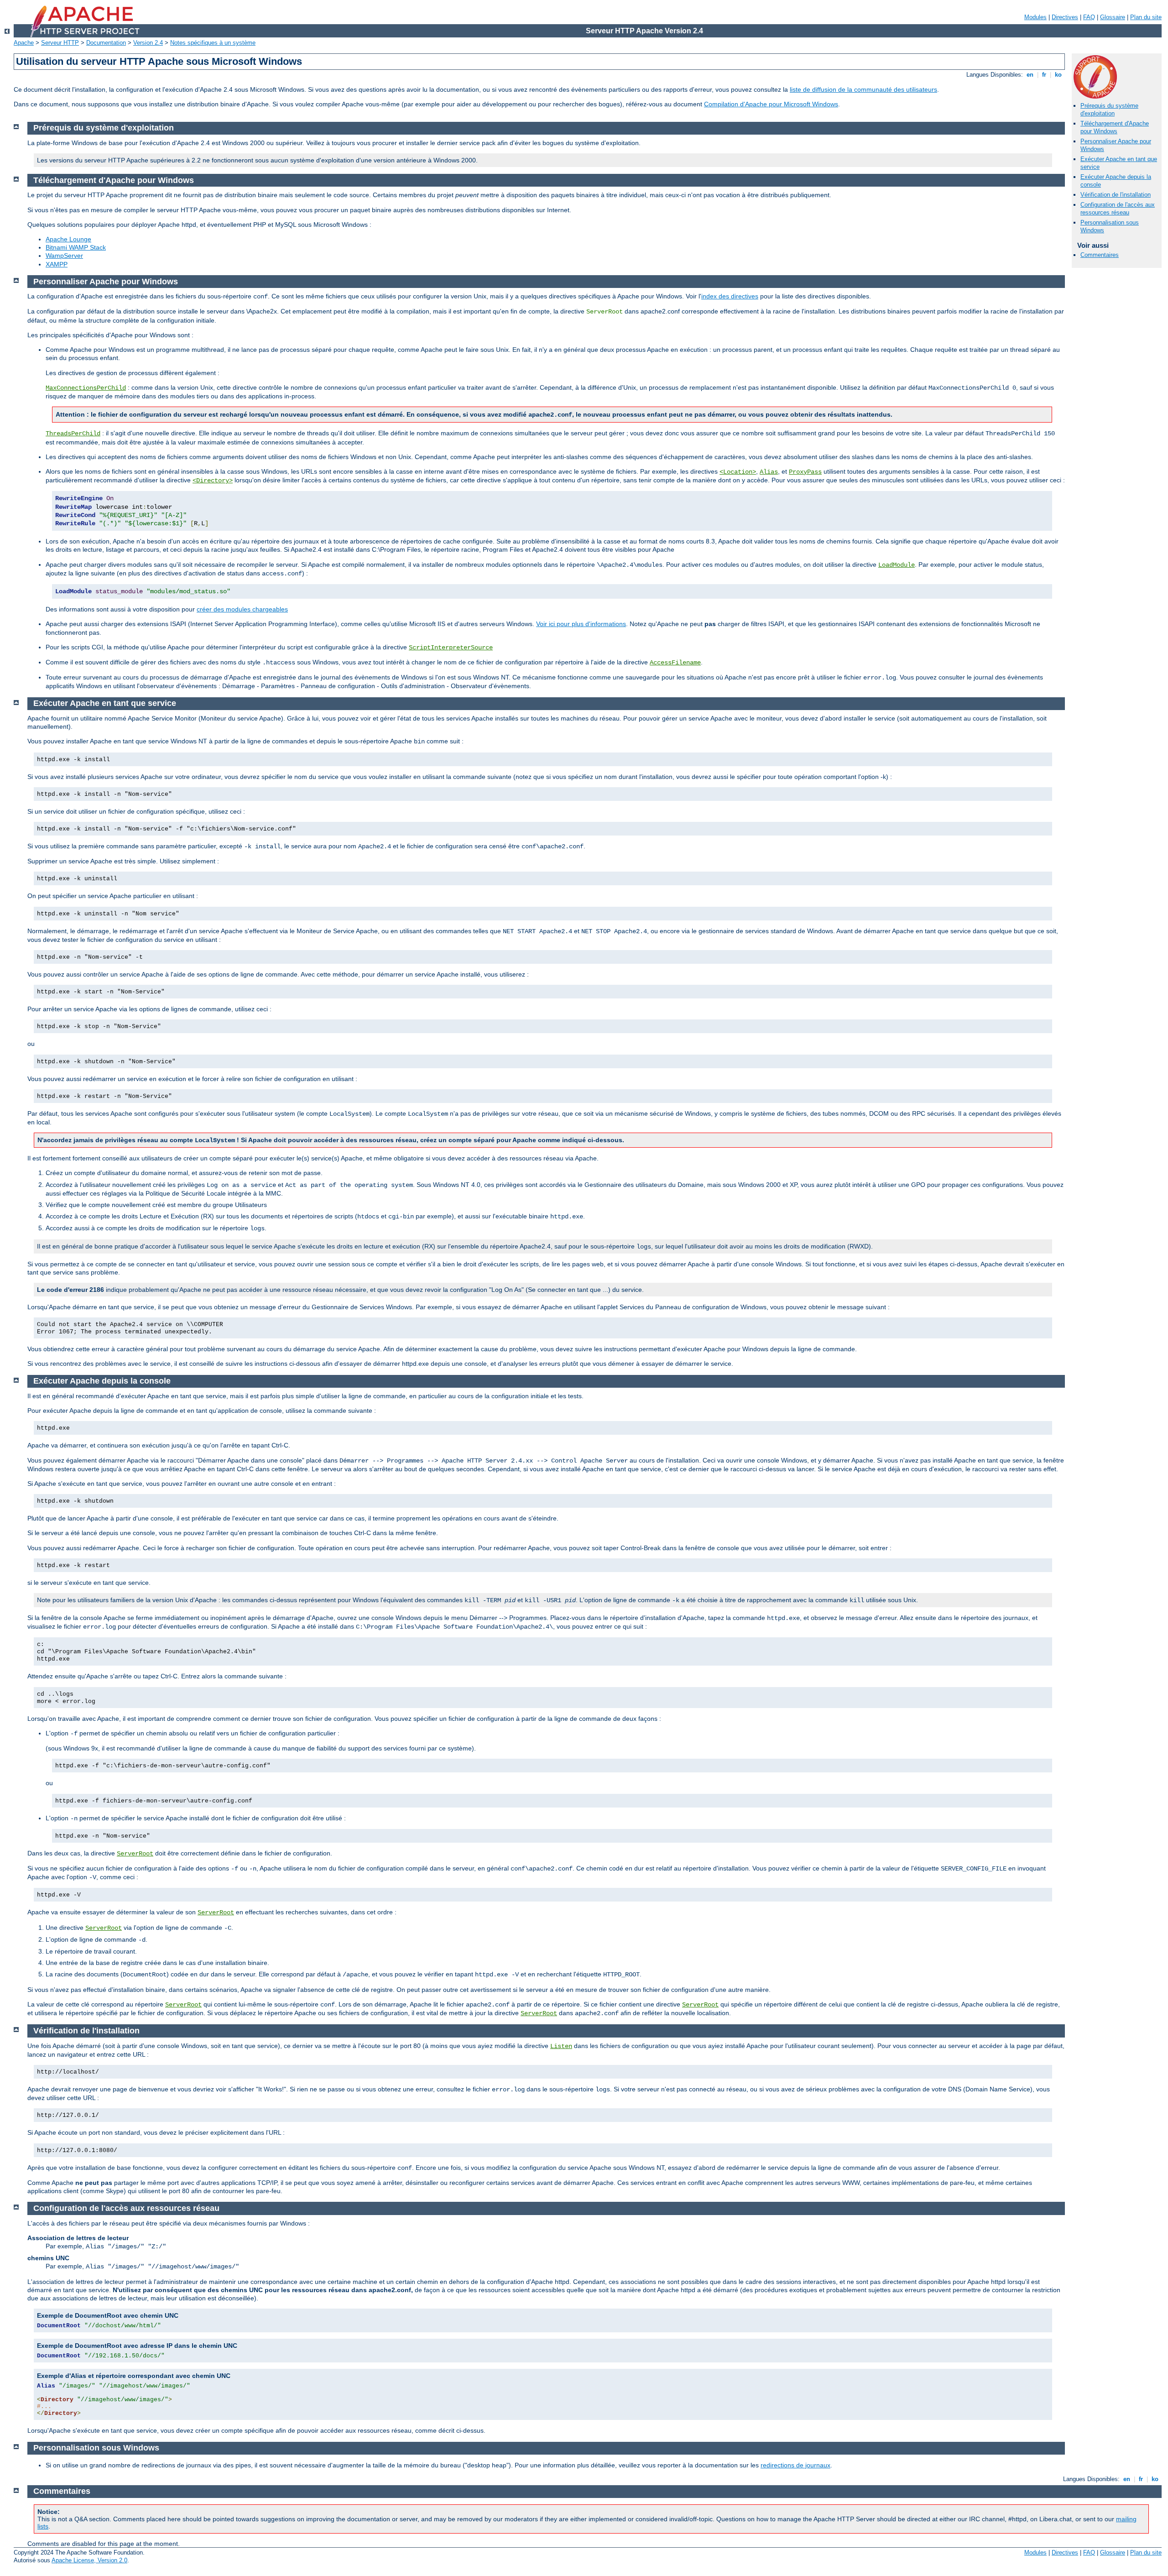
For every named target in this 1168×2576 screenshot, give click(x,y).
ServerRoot (135, 1854)
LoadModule (897, 565)
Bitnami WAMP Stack (76, 247)
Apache (24, 43)
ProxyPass (805, 472)
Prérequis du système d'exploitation (1109, 110)
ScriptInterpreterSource (451, 648)
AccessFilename (675, 663)
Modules (1035, 17)
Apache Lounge (68, 239)
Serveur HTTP (60, 43)
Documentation (106, 43)
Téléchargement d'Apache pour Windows (1115, 127)
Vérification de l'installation (1116, 195)
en (1030, 75)
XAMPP (57, 264)
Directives (1065, 17)
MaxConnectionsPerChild (86, 388)
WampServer (64, 256)
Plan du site (1146, 17)
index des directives (730, 296)
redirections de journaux (795, 2465)
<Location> (738, 472)
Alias (769, 472)
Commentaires (1100, 255)
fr (1044, 75)
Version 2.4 (148, 43)
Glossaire (1113, 17)
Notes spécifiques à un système (213, 43)
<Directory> (213, 481)
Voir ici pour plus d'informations (581, 624)
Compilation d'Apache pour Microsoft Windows (771, 104)
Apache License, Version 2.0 (89, 2560)
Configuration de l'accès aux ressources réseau (1118, 209)
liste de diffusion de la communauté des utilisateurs (863, 89)
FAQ (1089, 17)
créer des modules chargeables (242, 609)
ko (1058, 75)
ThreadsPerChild (73, 434)
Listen (561, 2046)
